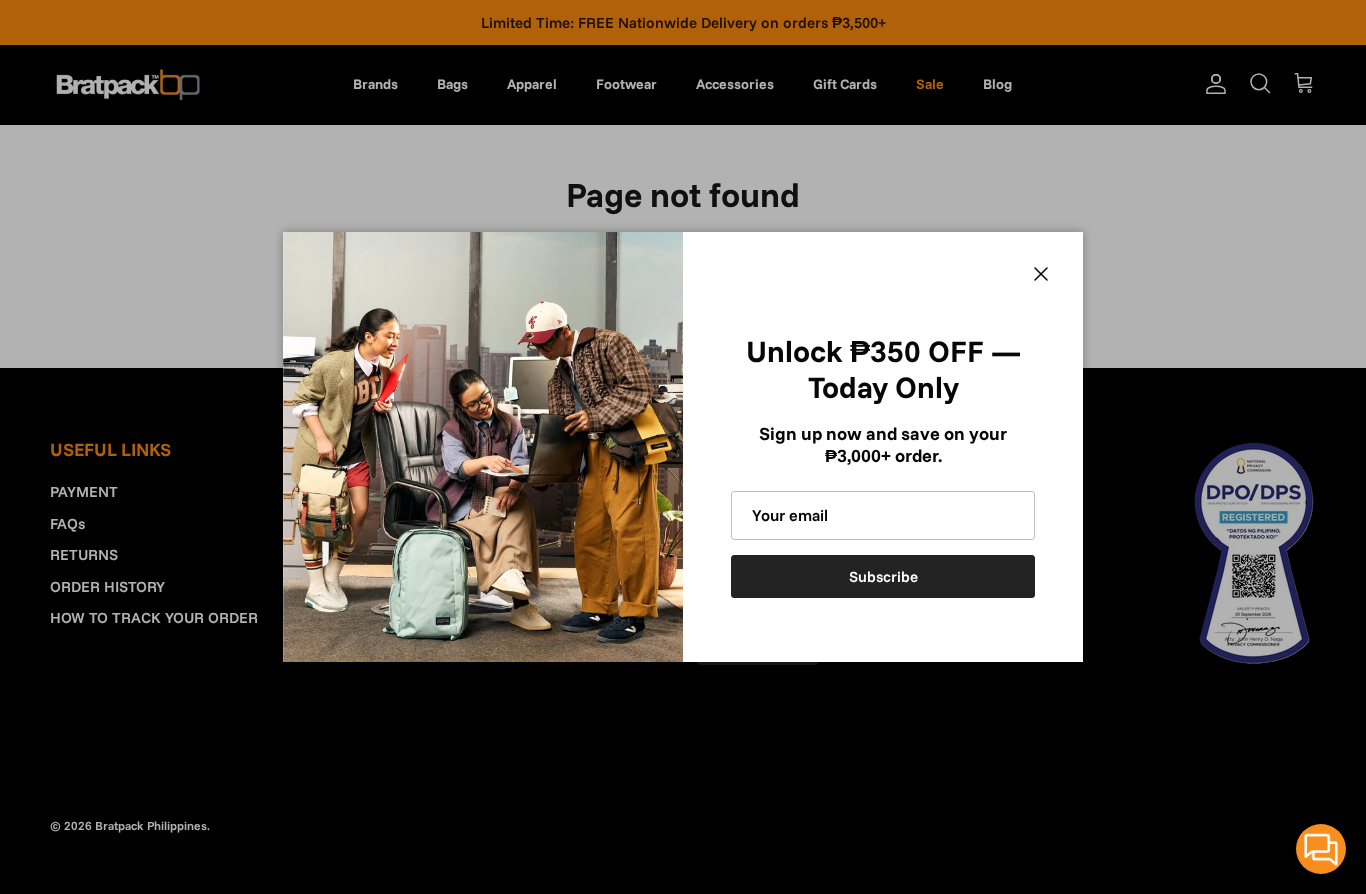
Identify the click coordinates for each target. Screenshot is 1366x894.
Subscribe (883, 576)
